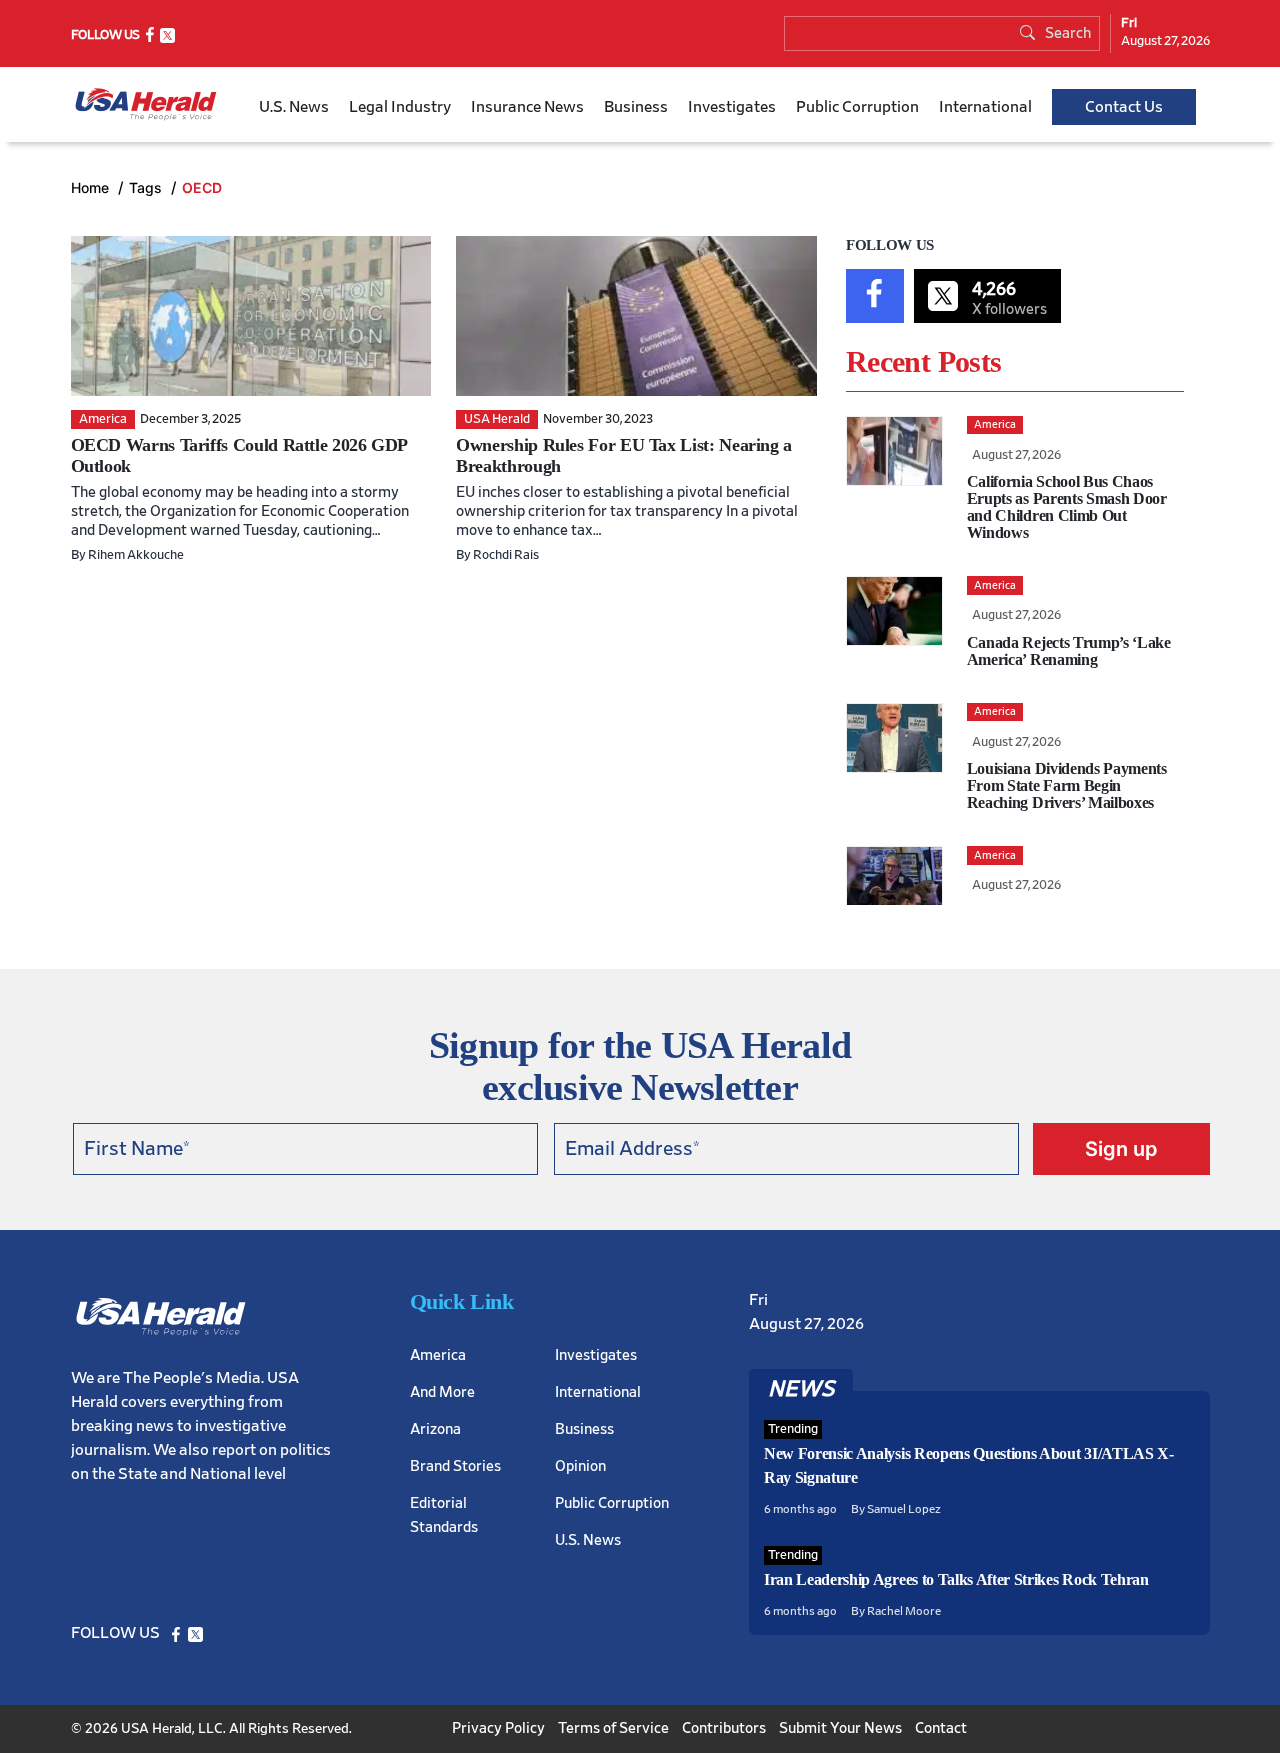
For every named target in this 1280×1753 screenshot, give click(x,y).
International (985, 107)
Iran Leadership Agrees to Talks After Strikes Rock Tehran (956, 1579)
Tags (147, 187)
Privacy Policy (498, 1728)
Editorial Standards (444, 1515)
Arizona (435, 1429)
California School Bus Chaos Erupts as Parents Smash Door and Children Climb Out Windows (1067, 507)
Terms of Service (613, 1728)
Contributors (724, 1728)
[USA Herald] (146, 104)
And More (442, 1392)
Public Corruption (857, 107)
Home (92, 187)
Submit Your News (840, 1728)
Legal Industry (400, 107)
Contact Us (1124, 107)
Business (636, 107)
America (438, 1355)
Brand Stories (455, 1466)
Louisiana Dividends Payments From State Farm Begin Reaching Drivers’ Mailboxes (1067, 785)
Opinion (580, 1466)
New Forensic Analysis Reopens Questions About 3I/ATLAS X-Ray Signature (969, 1465)
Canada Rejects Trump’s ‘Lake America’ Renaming (1069, 651)
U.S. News (294, 107)
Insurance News (527, 107)
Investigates (732, 107)
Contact (941, 1728)
